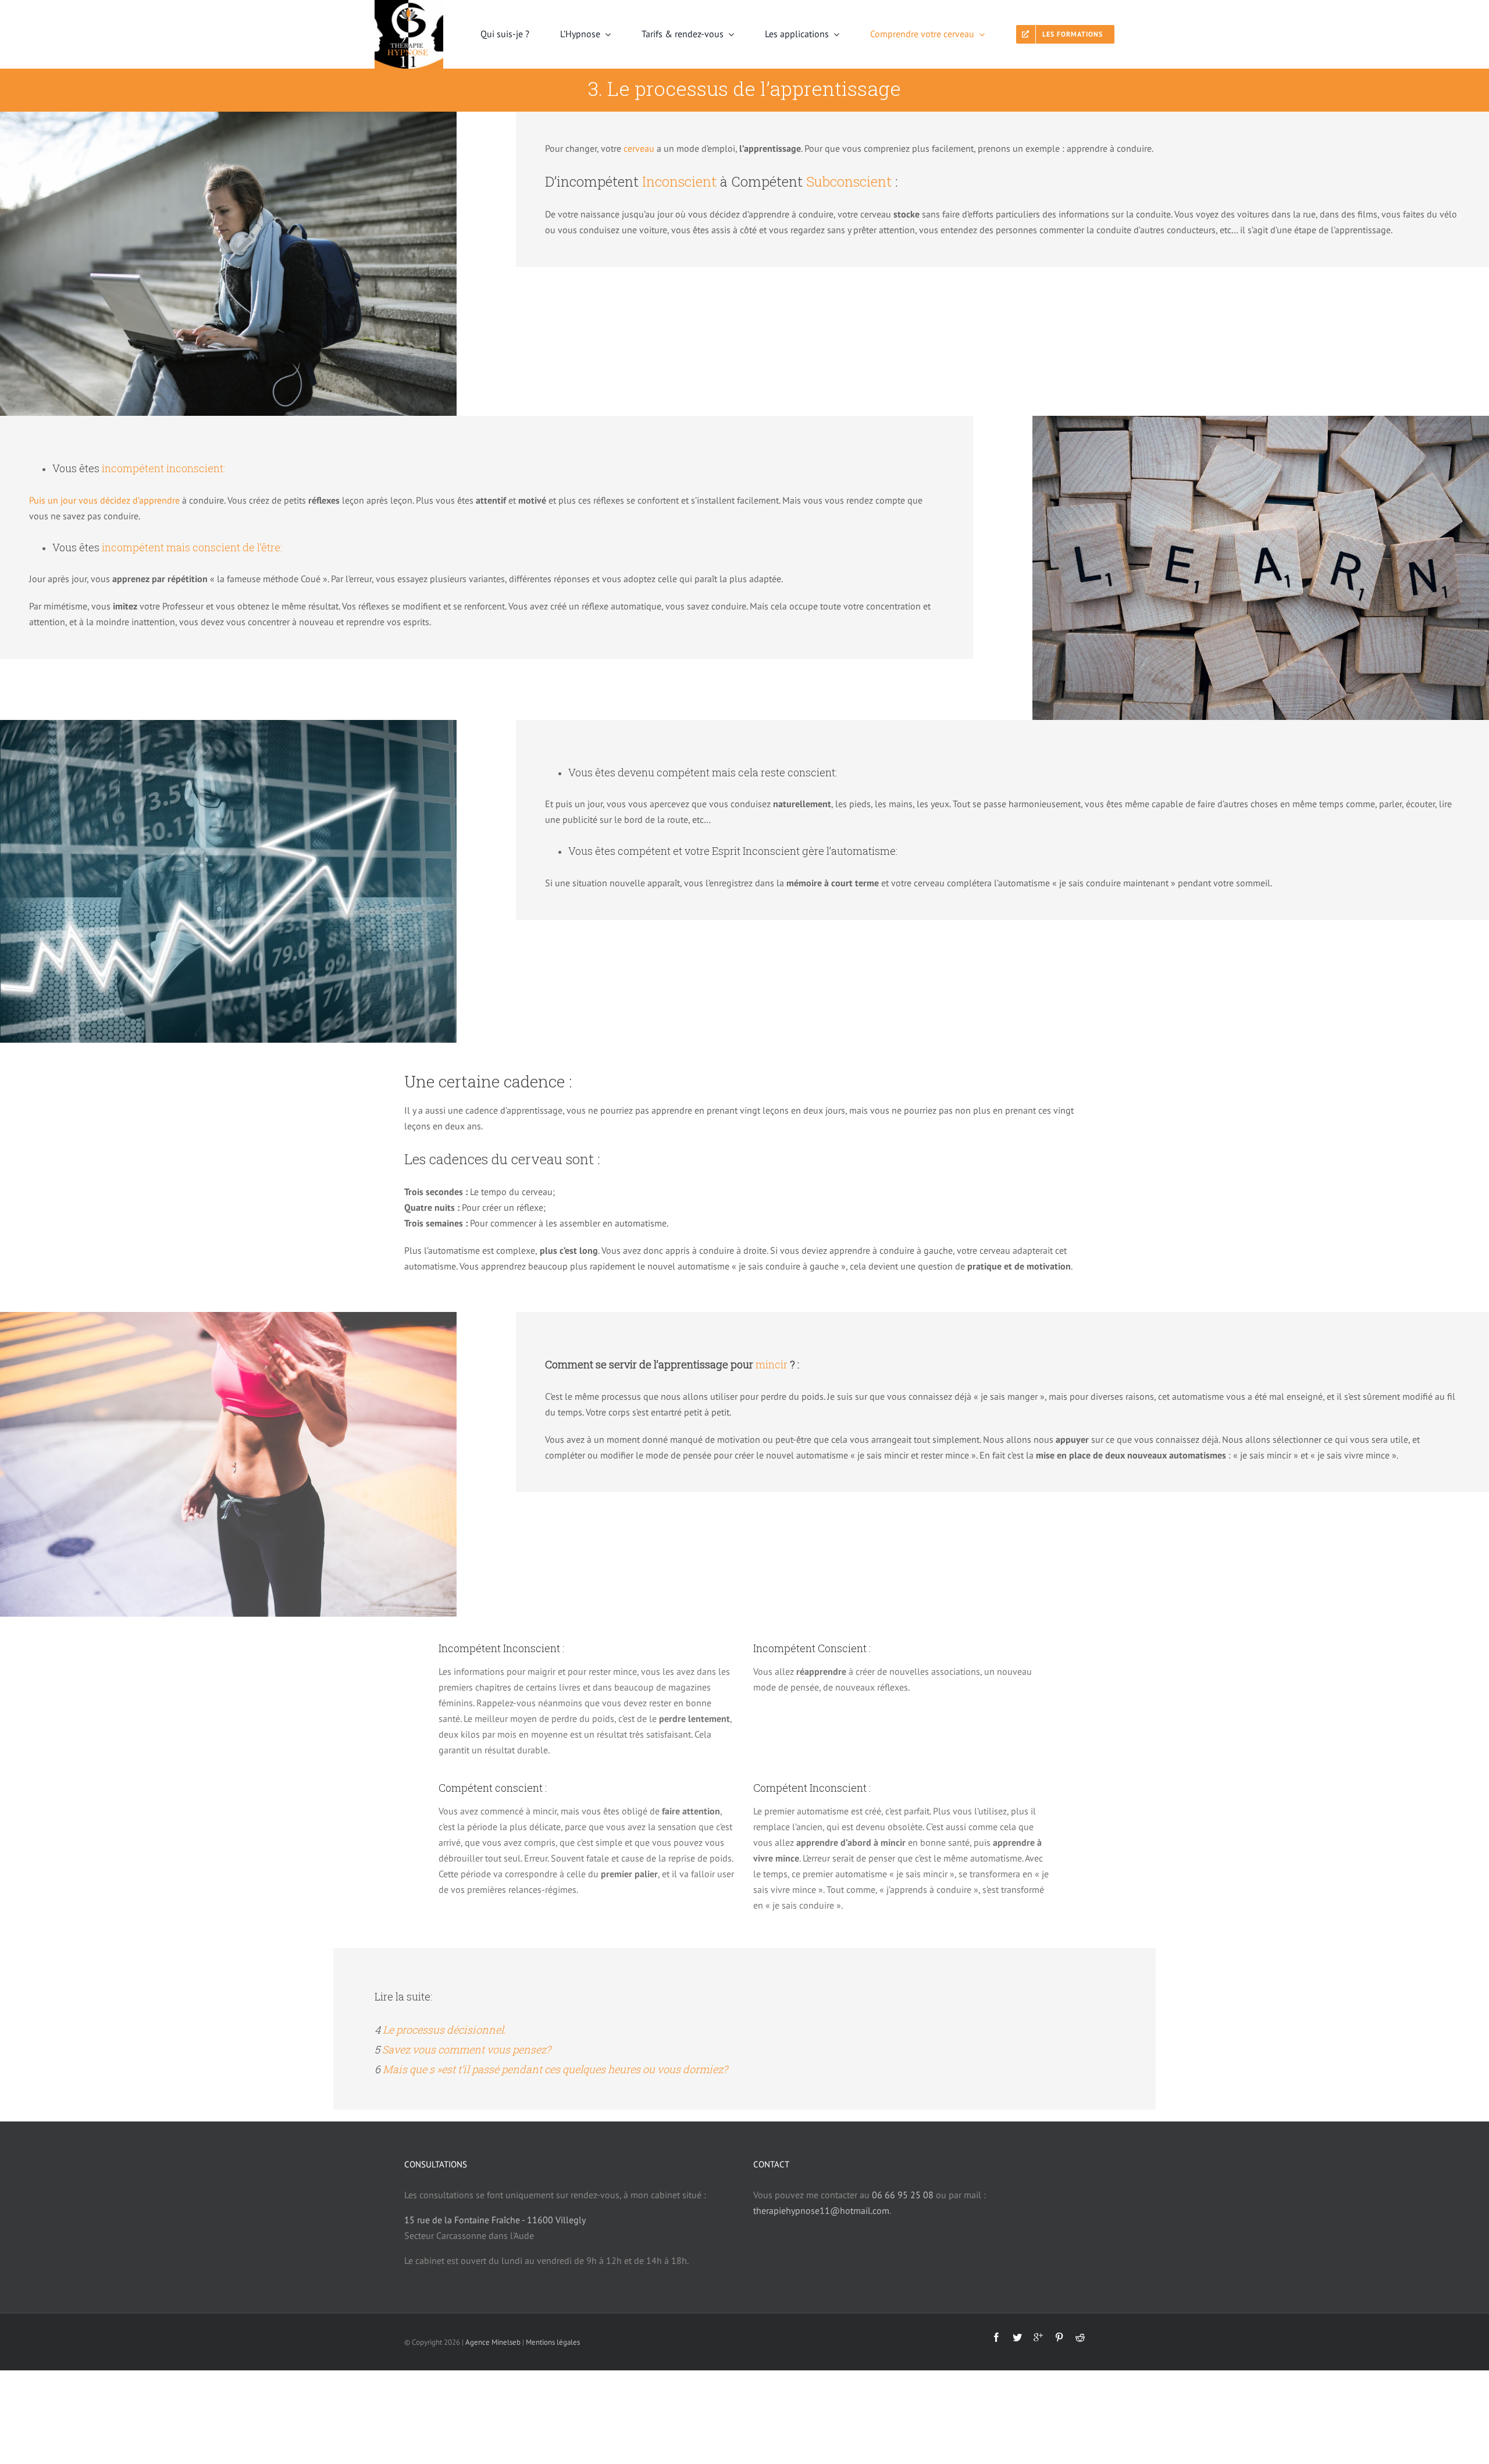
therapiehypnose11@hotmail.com (821, 2210)
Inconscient (679, 181)
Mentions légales (553, 2342)
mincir (772, 1364)
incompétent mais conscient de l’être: (192, 547)
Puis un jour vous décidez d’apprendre (104, 500)
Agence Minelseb (493, 2342)
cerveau (639, 148)
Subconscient (849, 181)
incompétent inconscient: (163, 468)
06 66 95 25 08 (903, 2195)
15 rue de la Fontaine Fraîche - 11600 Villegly (495, 2220)
